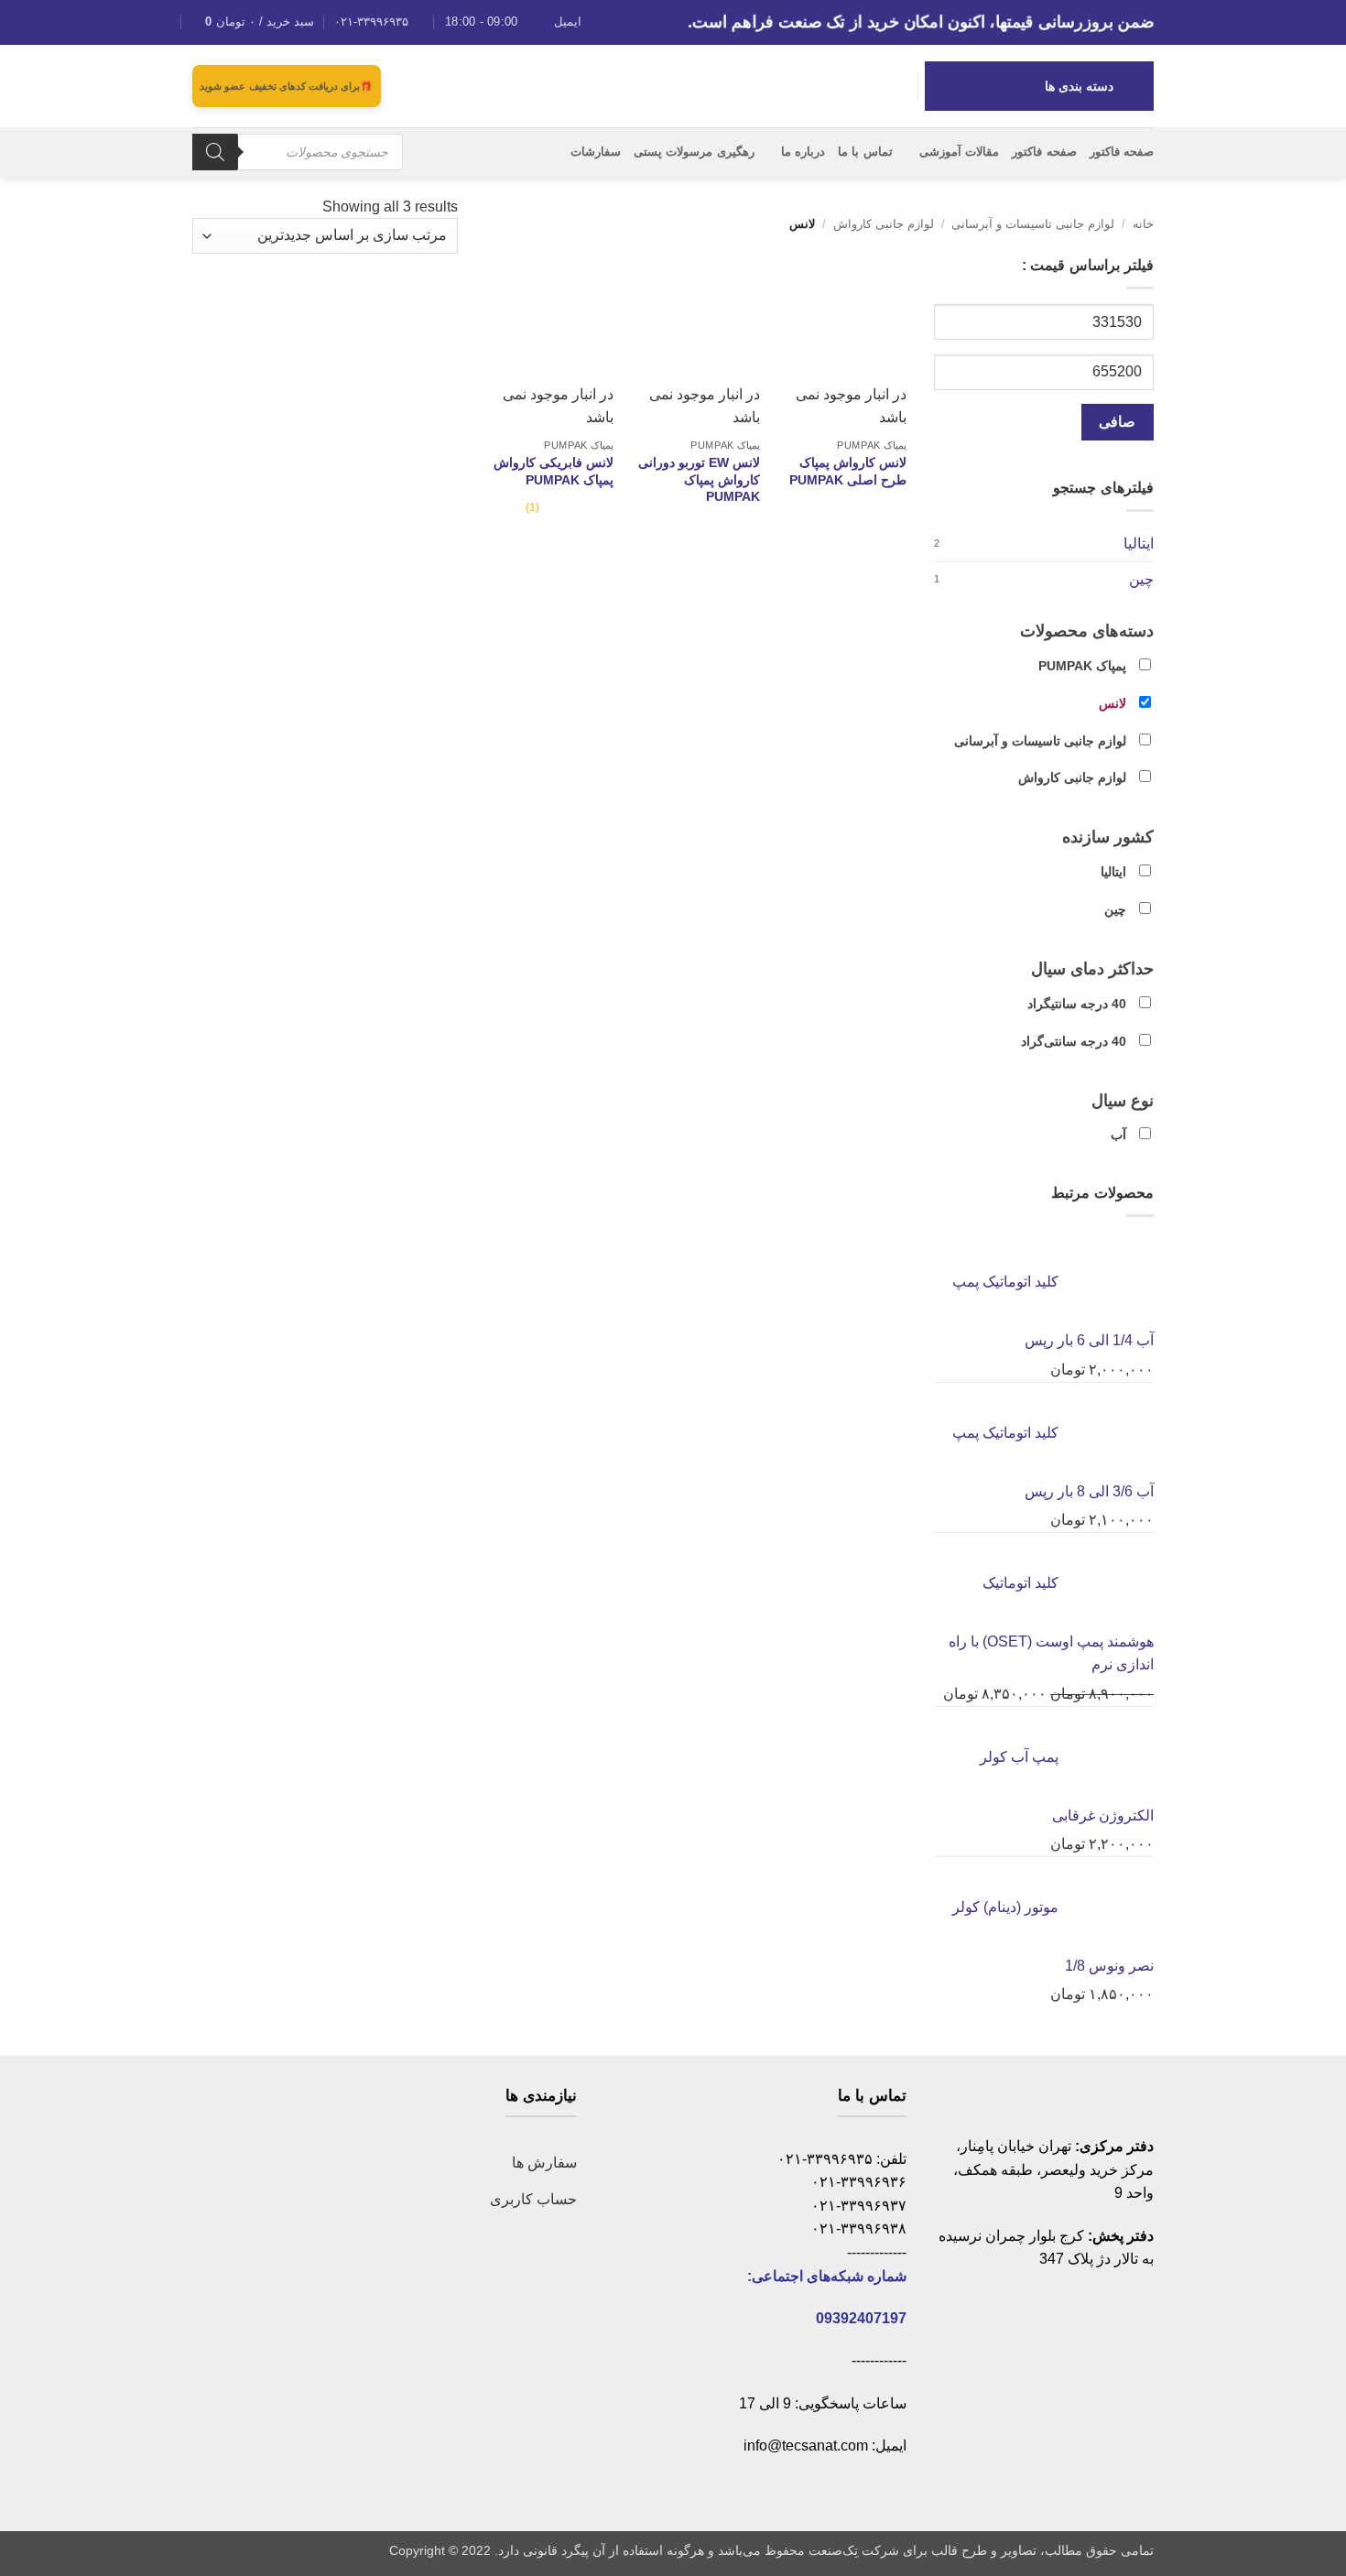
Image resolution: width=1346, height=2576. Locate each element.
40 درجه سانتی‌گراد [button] (1074, 1041)
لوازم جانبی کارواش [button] (1072, 777)
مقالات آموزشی (959, 152)
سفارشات (596, 152)
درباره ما (803, 152)
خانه (1143, 224)
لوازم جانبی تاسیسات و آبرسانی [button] (1040, 741)
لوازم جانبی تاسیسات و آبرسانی (1033, 224)
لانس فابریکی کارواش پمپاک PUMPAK (554, 471)
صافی (1117, 422)
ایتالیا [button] (1113, 872)
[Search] (215, 152)
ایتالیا (1139, 543)
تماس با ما (865, 152)
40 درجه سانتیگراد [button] (1077, 1004)
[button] (253, 22)
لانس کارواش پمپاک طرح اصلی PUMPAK (848, 471)
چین (1141, 579)
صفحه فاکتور (1122, 152)
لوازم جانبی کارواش (884, 224)
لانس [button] (1113, 703)
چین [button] (1115, 909)
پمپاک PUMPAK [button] (1082, 666)
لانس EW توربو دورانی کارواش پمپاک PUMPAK (699, 479)
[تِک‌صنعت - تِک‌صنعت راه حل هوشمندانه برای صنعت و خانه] (673, 86)
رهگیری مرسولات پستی (694, 152)
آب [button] (1118, 1135)
